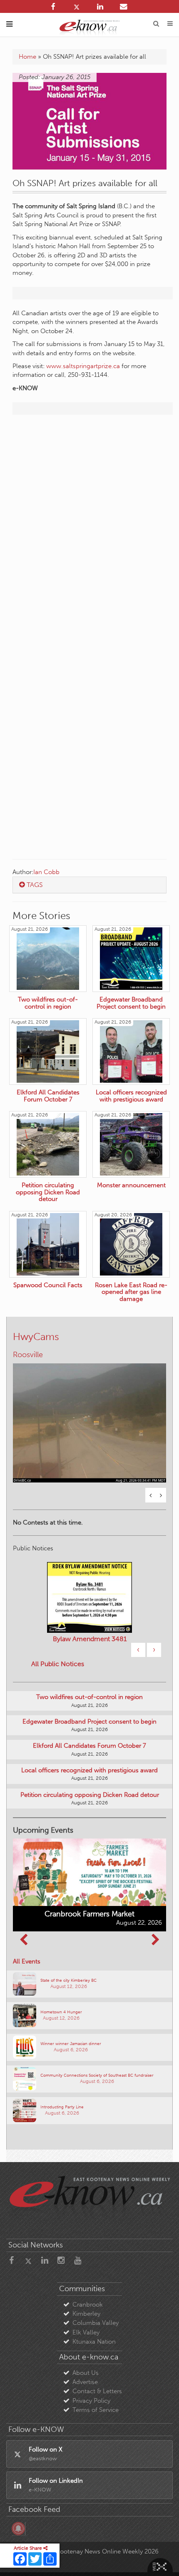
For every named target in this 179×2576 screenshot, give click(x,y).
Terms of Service (96, 2410)
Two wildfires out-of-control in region (89, 1697)
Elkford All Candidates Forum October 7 (89, 1746)
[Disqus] (89, 528)
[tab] (89, 885)
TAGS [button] (34, 885)
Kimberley (86, 2314)
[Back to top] (162, 2559)
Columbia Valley (96, 2323)
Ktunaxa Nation (94, 2342)
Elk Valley (86, 2332)
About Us (86, 2373)
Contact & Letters (97, 2391)
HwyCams (36, 1337)
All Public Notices (58, 1664)
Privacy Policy (91, 2401)
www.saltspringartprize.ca (83, 366)
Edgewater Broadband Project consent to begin (89, 1721)
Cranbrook (88, 2304)
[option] (89, 1418)
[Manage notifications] (18, 2529)
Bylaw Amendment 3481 (90, 1639)
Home (27, 57)
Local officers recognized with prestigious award (89, 1770)
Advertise (85, 2382)
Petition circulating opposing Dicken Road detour (90, 1795)
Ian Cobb (46, 872)
